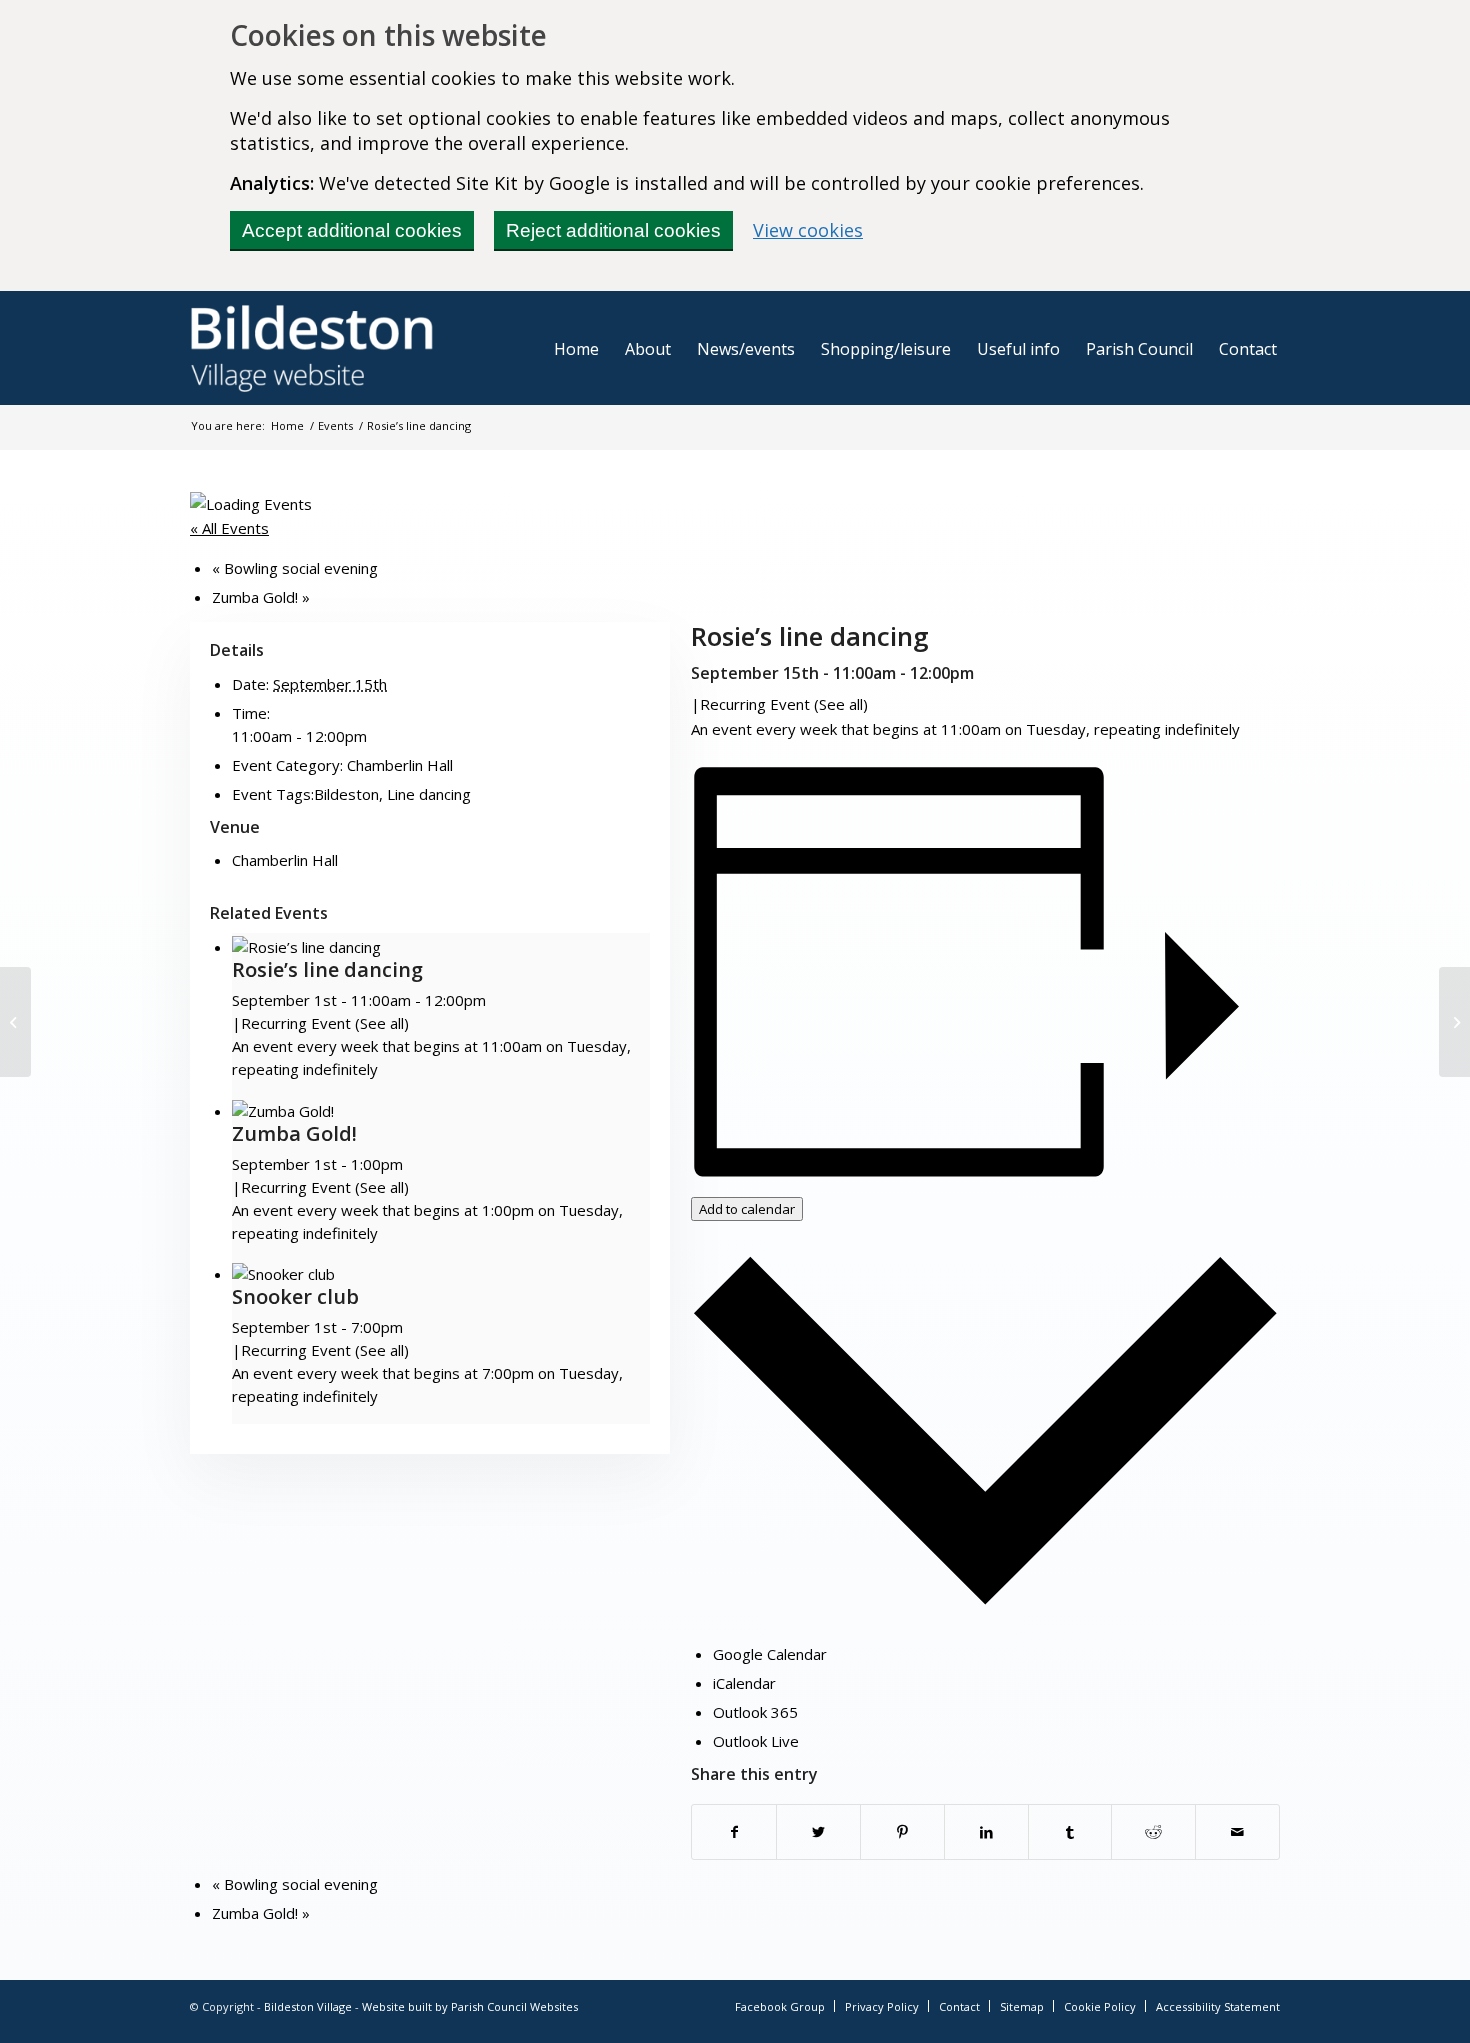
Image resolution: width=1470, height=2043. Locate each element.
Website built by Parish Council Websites (470, 2006)
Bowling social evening (295, 568)
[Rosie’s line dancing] (15, 1022)
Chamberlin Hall (400, 765)
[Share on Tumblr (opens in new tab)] (1070, 1832)
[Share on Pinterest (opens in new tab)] (902, 1832)
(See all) (841, 704)
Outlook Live (756, 1741)
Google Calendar (770, 1654)
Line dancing (429, 794)
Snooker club (295, 1296)
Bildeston (346, 794)
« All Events (229, 528)
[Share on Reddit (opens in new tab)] (1153, 1832)
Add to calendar (747, 1209)
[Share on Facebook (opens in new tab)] (734, 1832)
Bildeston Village (308, 2006)
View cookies (808, 230)
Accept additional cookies (352, 230)
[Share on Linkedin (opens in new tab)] (986, 1832)
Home (287, 425)
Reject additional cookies (613, 230)
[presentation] (306, 947)
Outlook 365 (755, 1712)
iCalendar (744, 1683)
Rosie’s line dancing (327, 969)
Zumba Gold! (261, 597)
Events (335, 425)
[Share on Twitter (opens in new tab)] (818, 1832)
